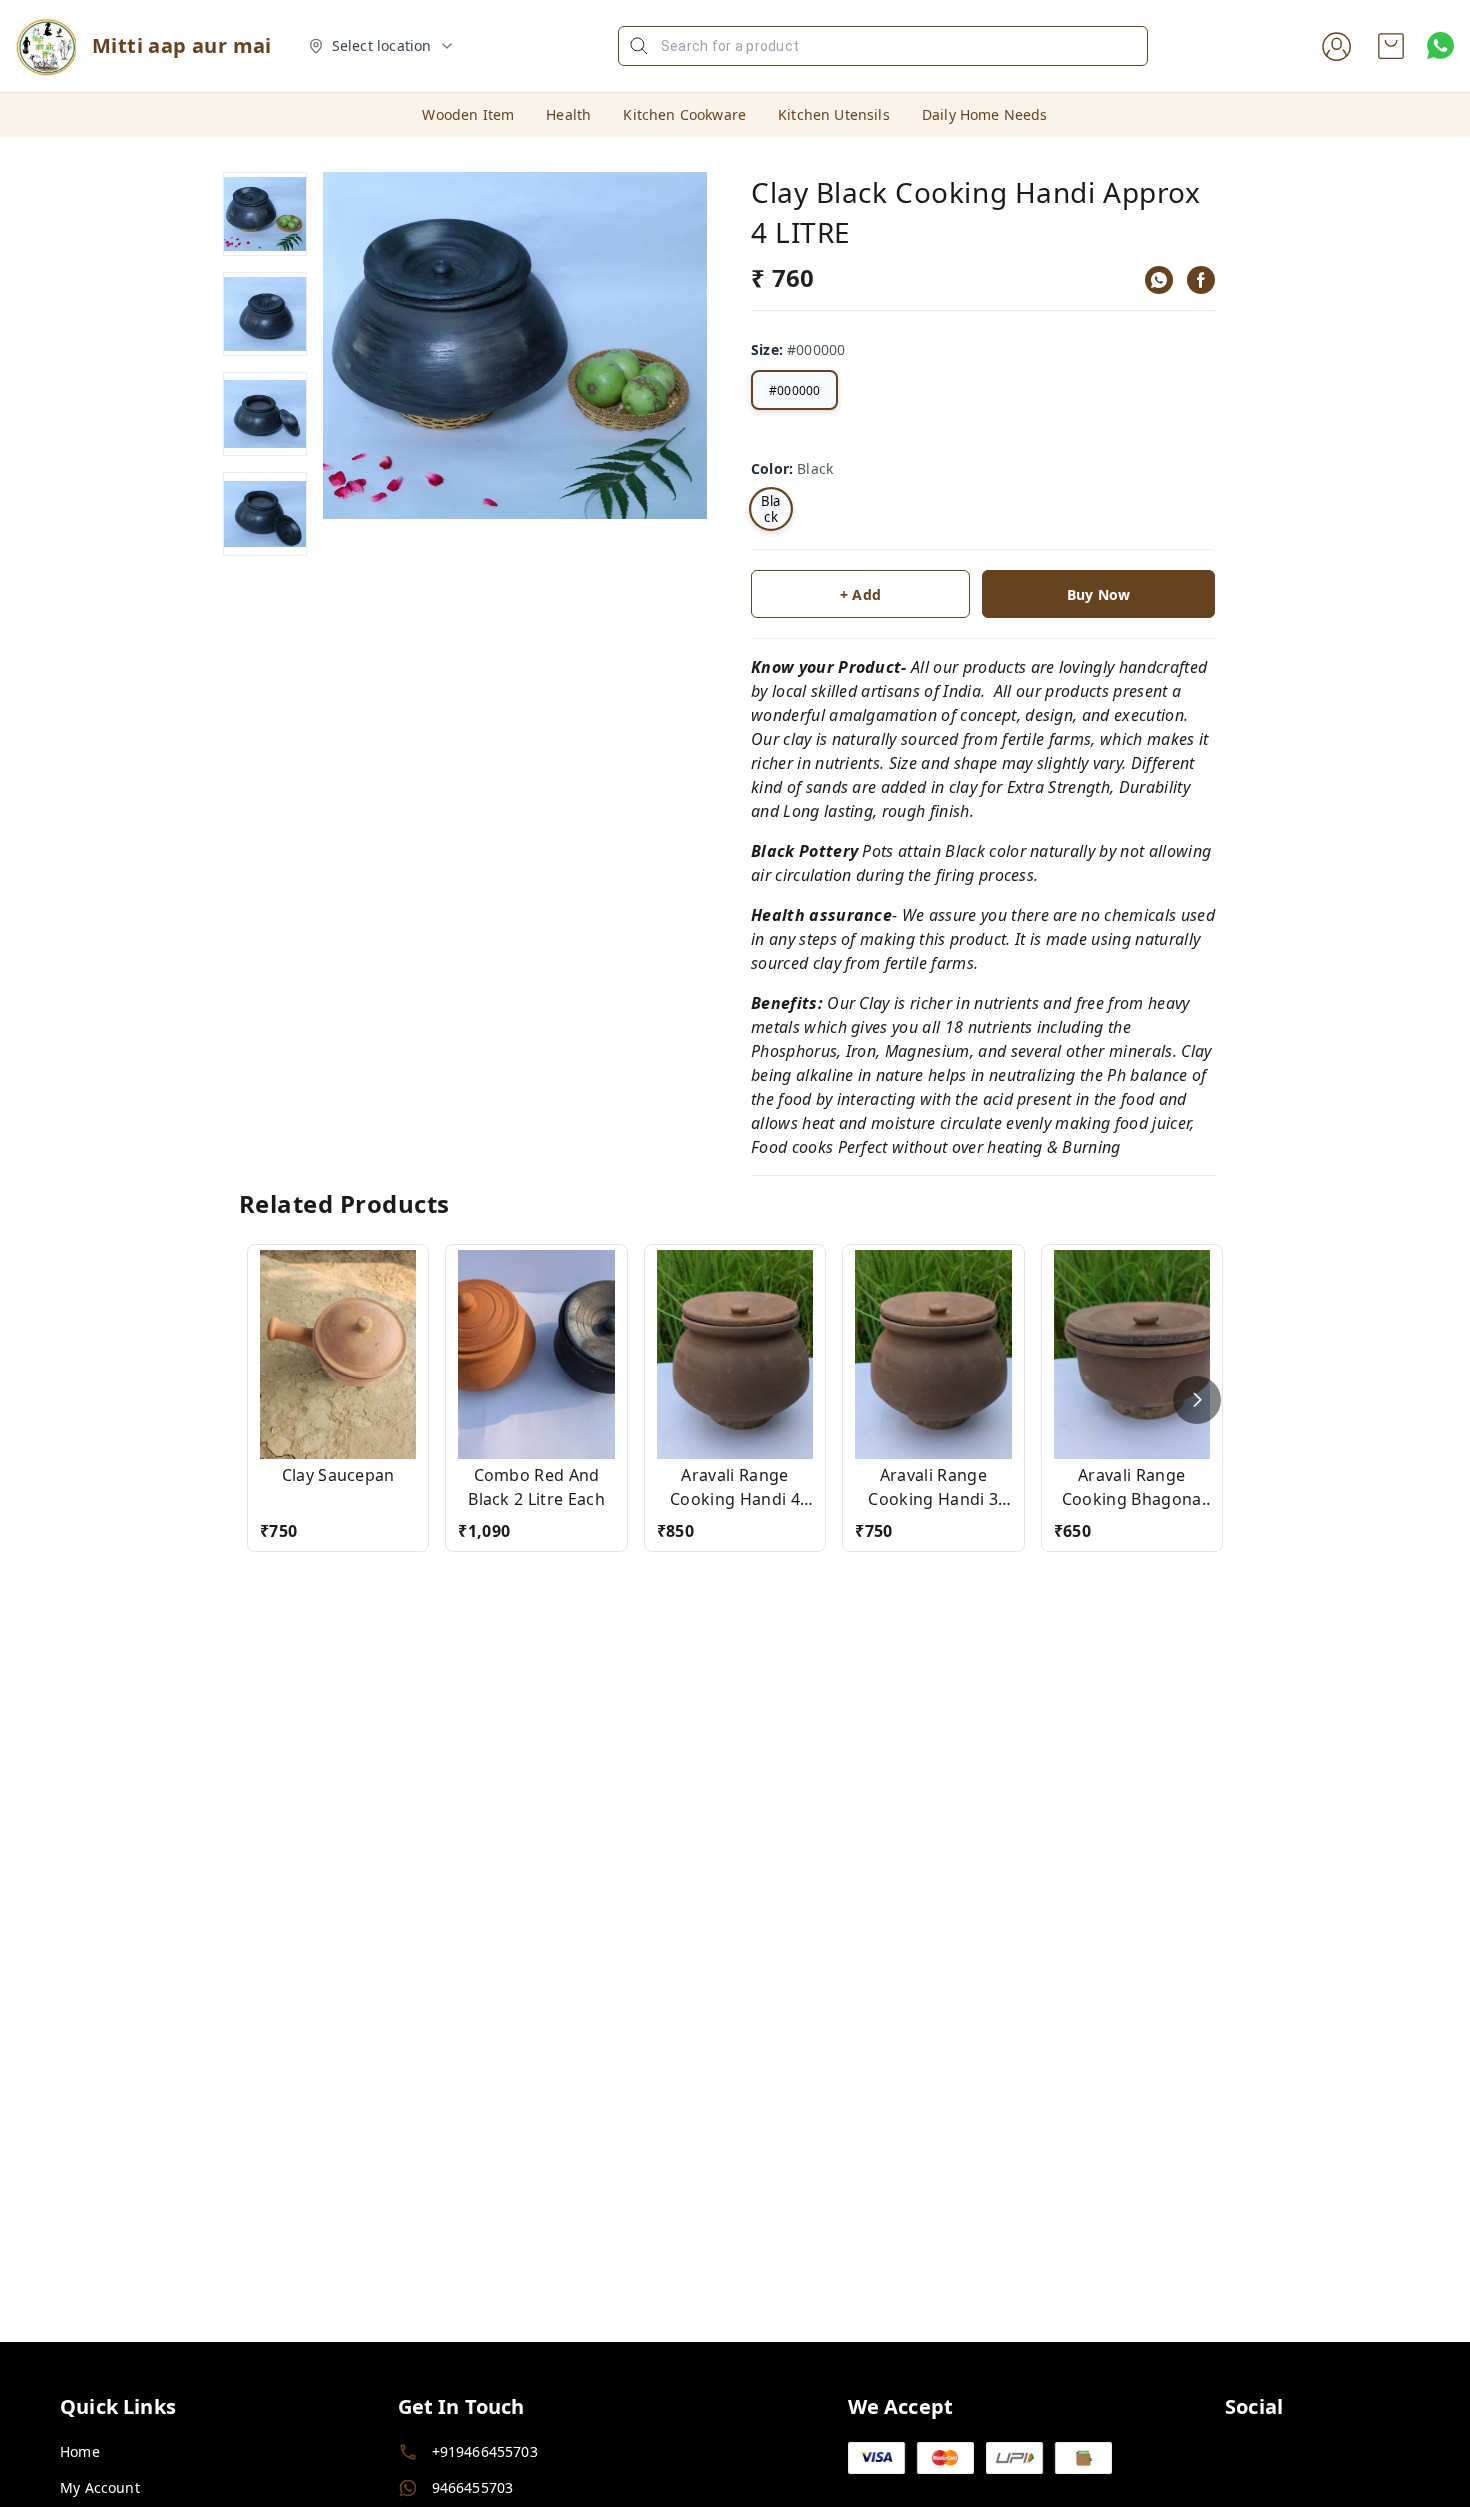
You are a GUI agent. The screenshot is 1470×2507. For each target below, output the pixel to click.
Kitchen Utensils (834, 114)
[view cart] (1391, 46)
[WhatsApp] (1159, 280)
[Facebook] (1201, 280)
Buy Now (1098, 594)
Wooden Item (468, 114)
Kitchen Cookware (684, 114)
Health (568, 114)
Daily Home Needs (985, 114)
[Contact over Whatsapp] (1440, 45)
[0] (1391, 46)
